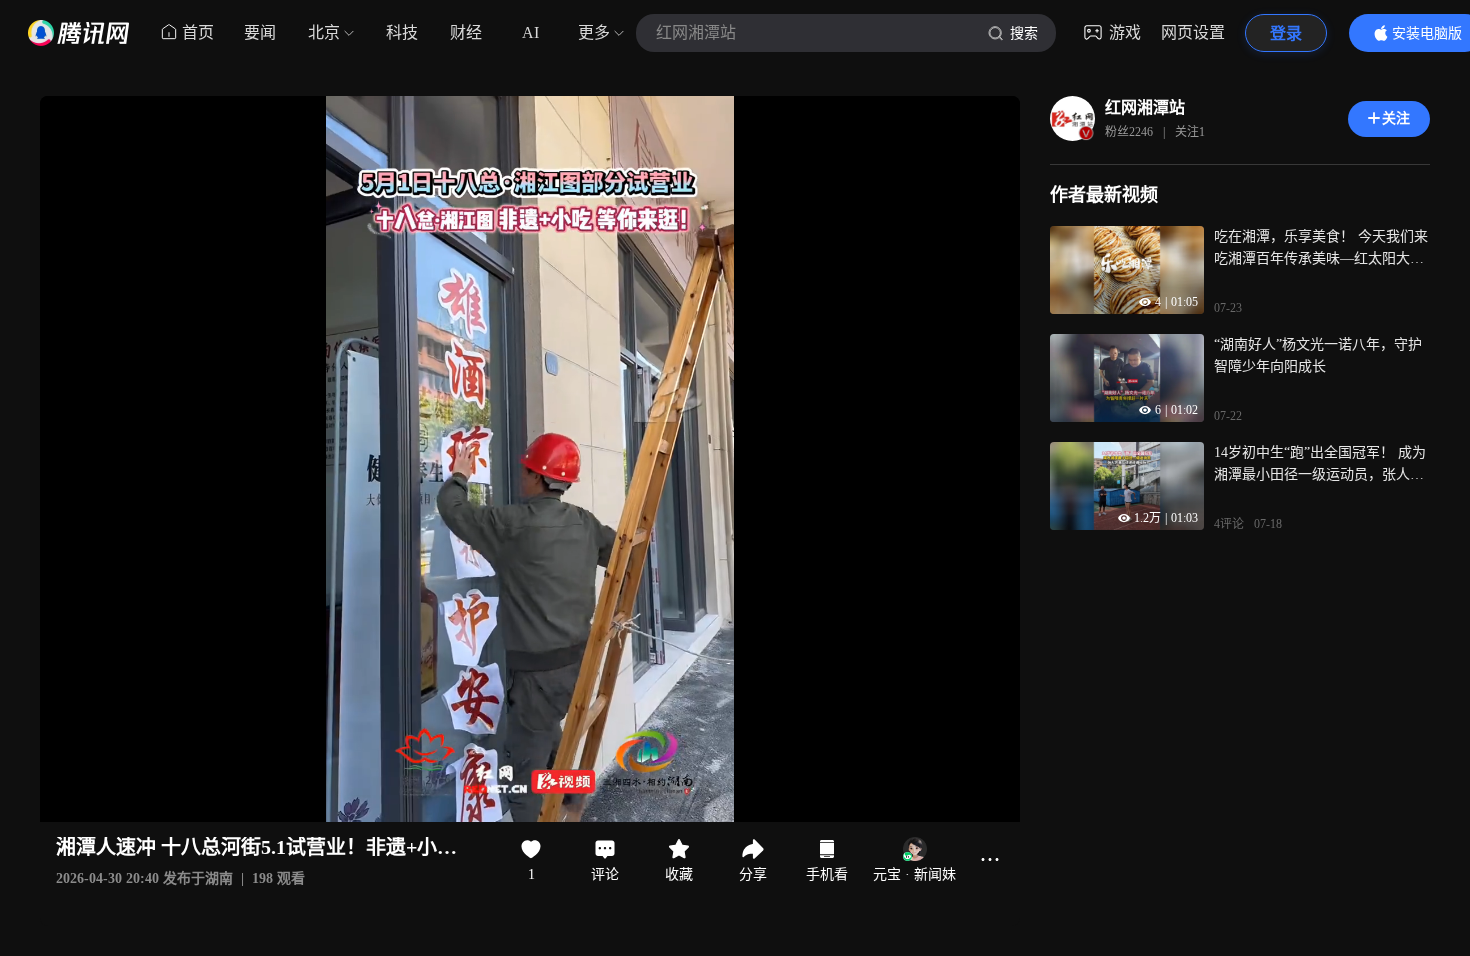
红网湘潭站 (1145, 107)
